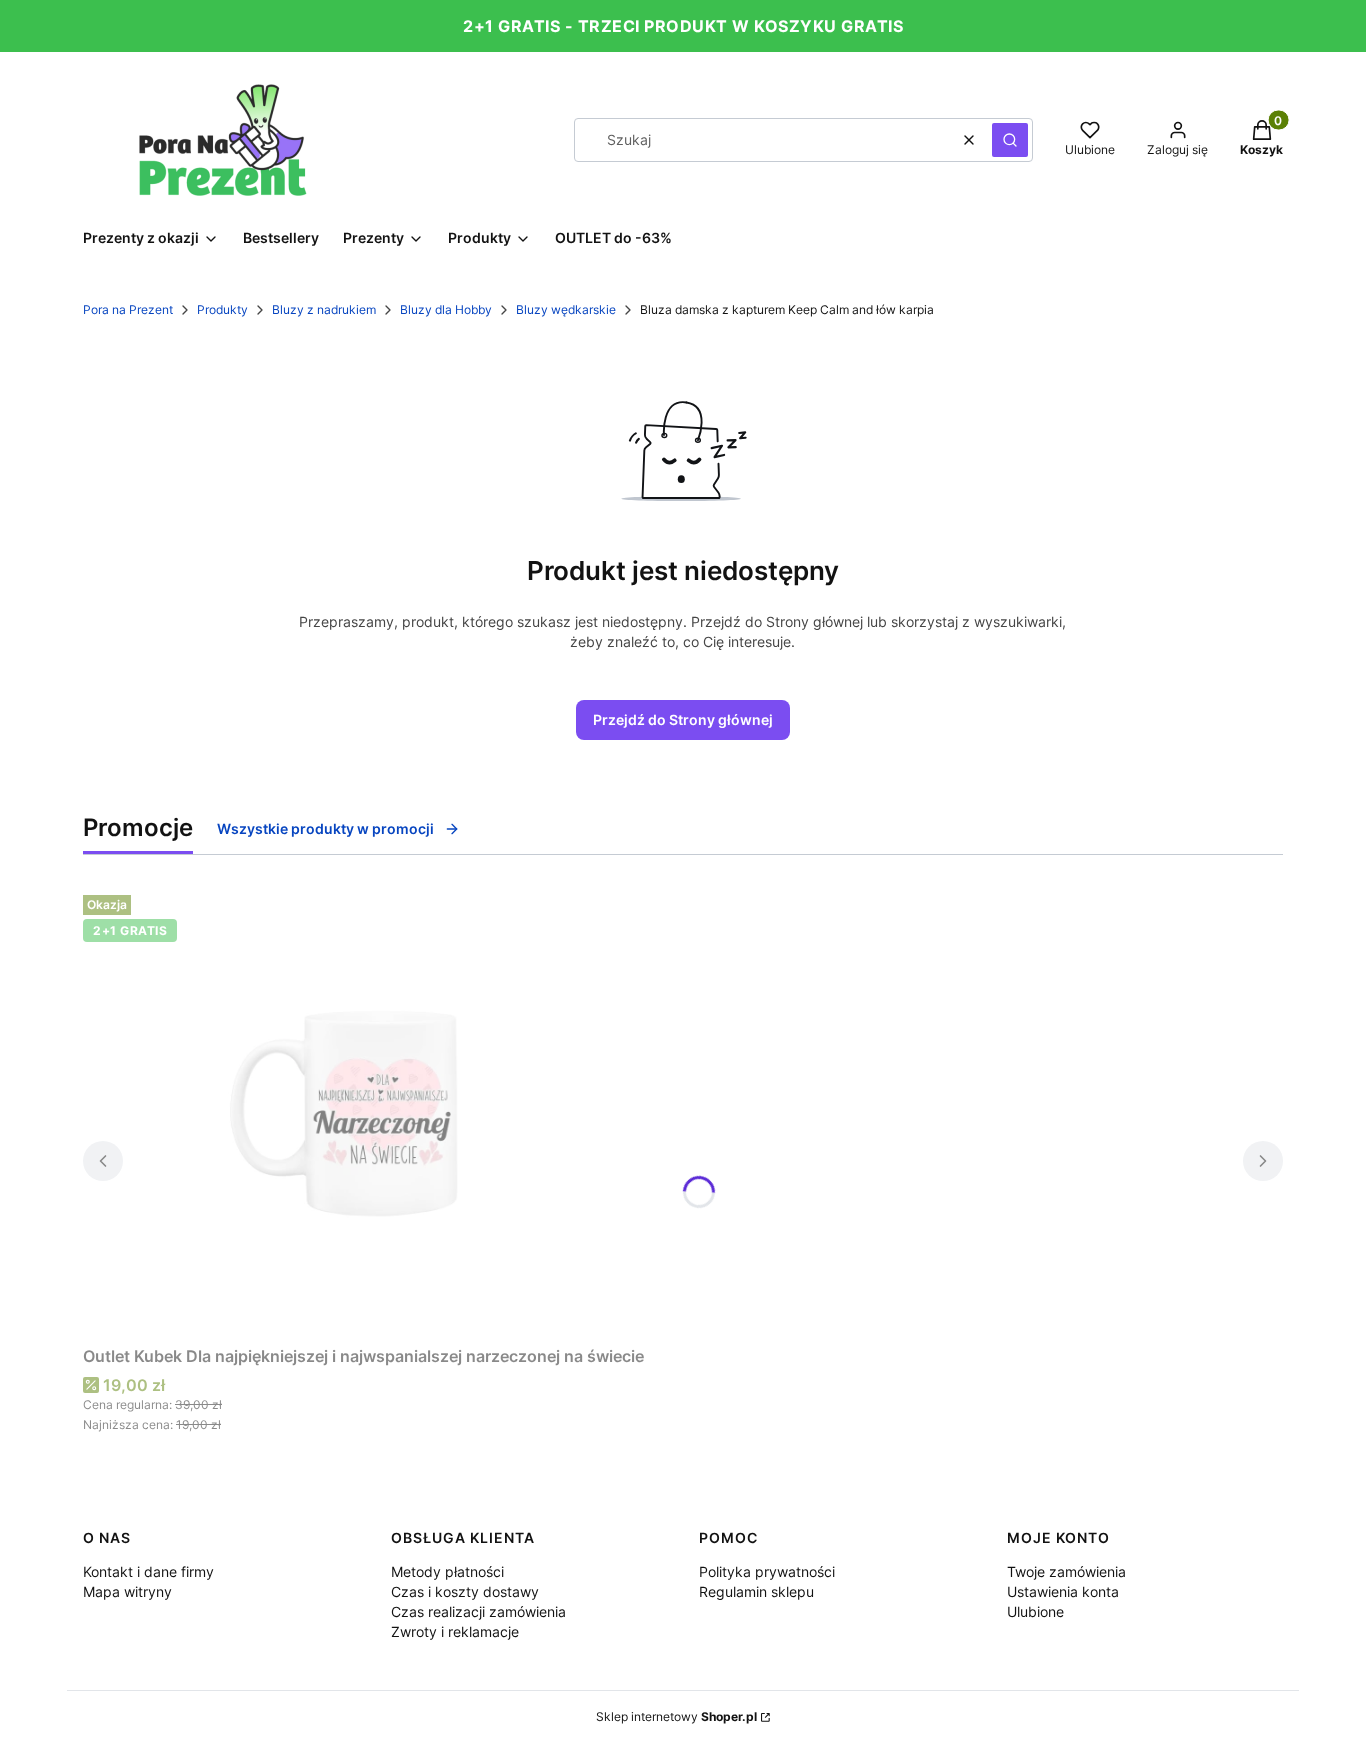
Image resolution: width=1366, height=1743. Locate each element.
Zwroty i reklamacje (455, 1631)
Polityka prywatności (767, 1571)
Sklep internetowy (676, 1716)
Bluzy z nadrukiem (324, 309)
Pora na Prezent (128, 309)
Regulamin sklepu (756, 1591)
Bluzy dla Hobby (446, 309)
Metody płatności (447, 1571)
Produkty (222, 309)
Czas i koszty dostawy (465, 1591)
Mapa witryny (127, 1591)
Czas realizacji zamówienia (478, 1611)
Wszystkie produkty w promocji (325, 828)
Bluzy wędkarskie (566, 309)
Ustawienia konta (1063, 1591)
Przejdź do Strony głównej (683, 719)
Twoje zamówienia (1066, 1571)
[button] (1010, 140)
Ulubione (1035, 1611)
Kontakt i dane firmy (148, 1571)
